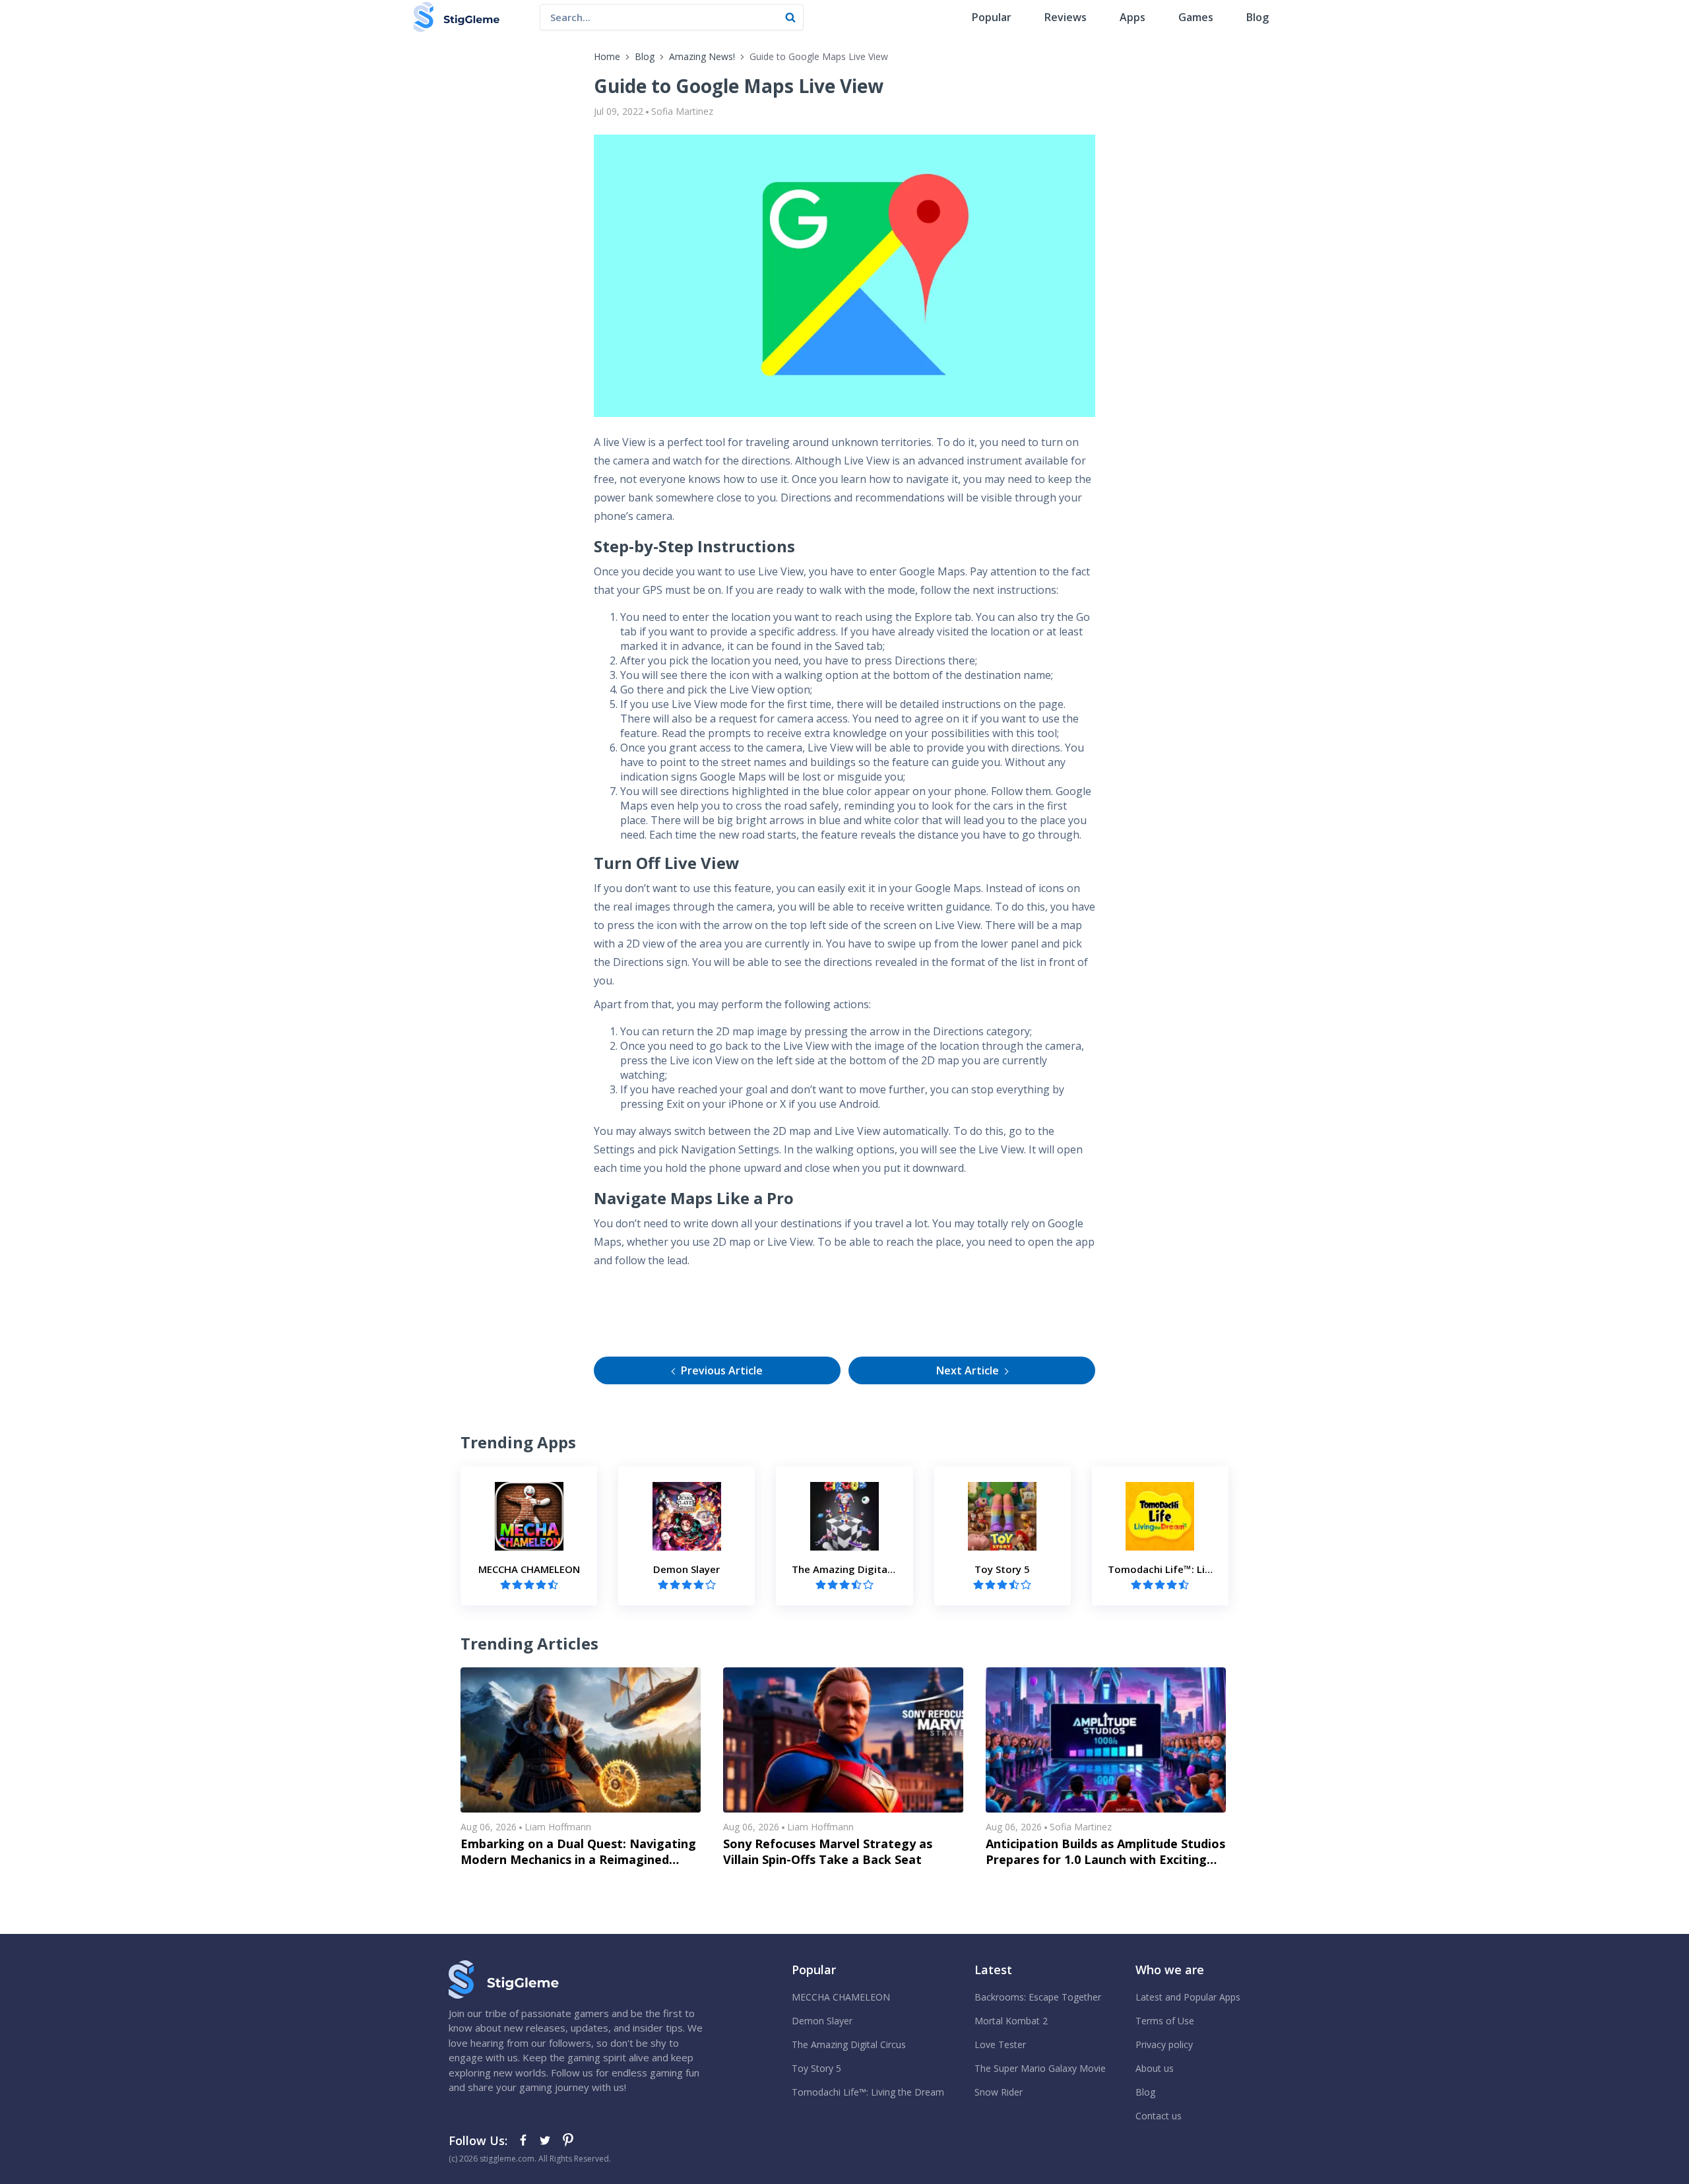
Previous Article (722, 1370)
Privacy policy (1164, 2044)
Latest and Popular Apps (1188, 1997)
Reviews (1066, 17)
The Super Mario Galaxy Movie (1040, 2068)
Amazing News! (702, 56)
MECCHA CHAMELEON (841, 1997)
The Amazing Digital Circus (849, 2044)
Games (1196, 17)
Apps (1132, 17)
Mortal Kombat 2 (1011, 2021)
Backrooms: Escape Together (1038, 1997)
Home (607, 56)
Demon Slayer (822, 2021)
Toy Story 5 (816, 2068)
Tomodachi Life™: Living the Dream (868, 2092)
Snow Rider (999, 2092)
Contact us (1159, 2116)
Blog (1258, 17)
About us (1155, 2068)
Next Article (968, 1370)
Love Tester (1000, 2044)
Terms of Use (1165, 2021)
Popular (992, 17)
